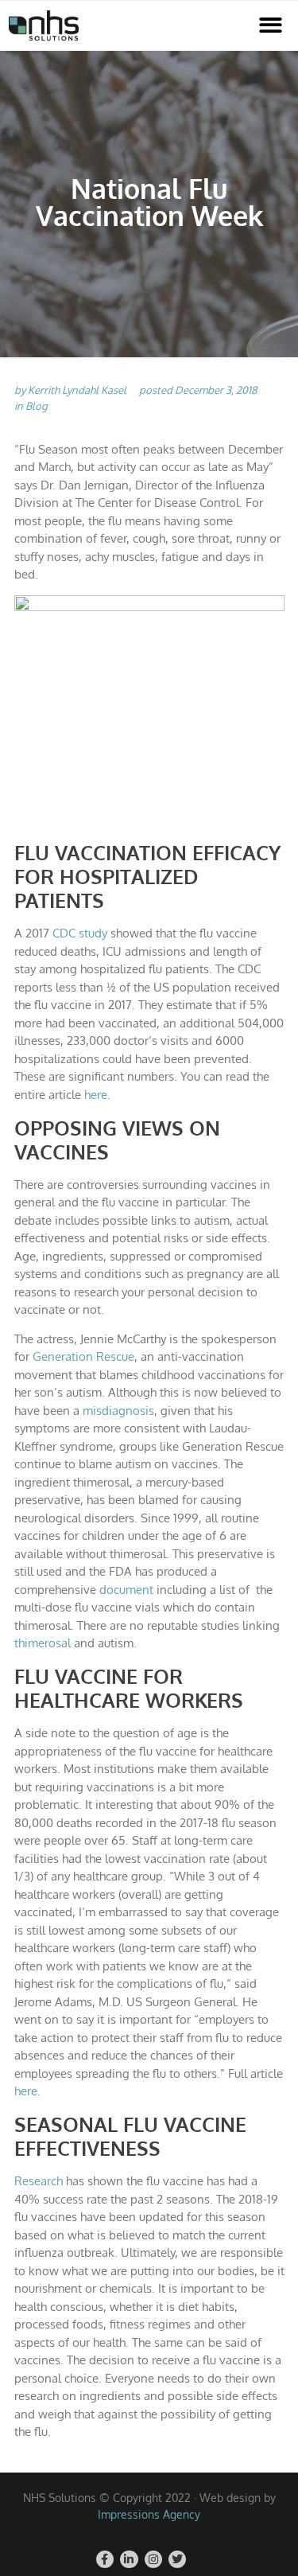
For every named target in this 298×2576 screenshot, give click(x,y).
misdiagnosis (118, 1411)
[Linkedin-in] (129, 2559)
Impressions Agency (149, 2514)
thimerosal (43, 1643)
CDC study (80, 933)
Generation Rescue (83, 1356)
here (96, 1095)
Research (39, 2181)
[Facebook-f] (105, 2559)
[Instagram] (153, 2559)
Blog (37, 406)
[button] (271, 26)
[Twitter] (177, 2559)
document (126, 1590)
